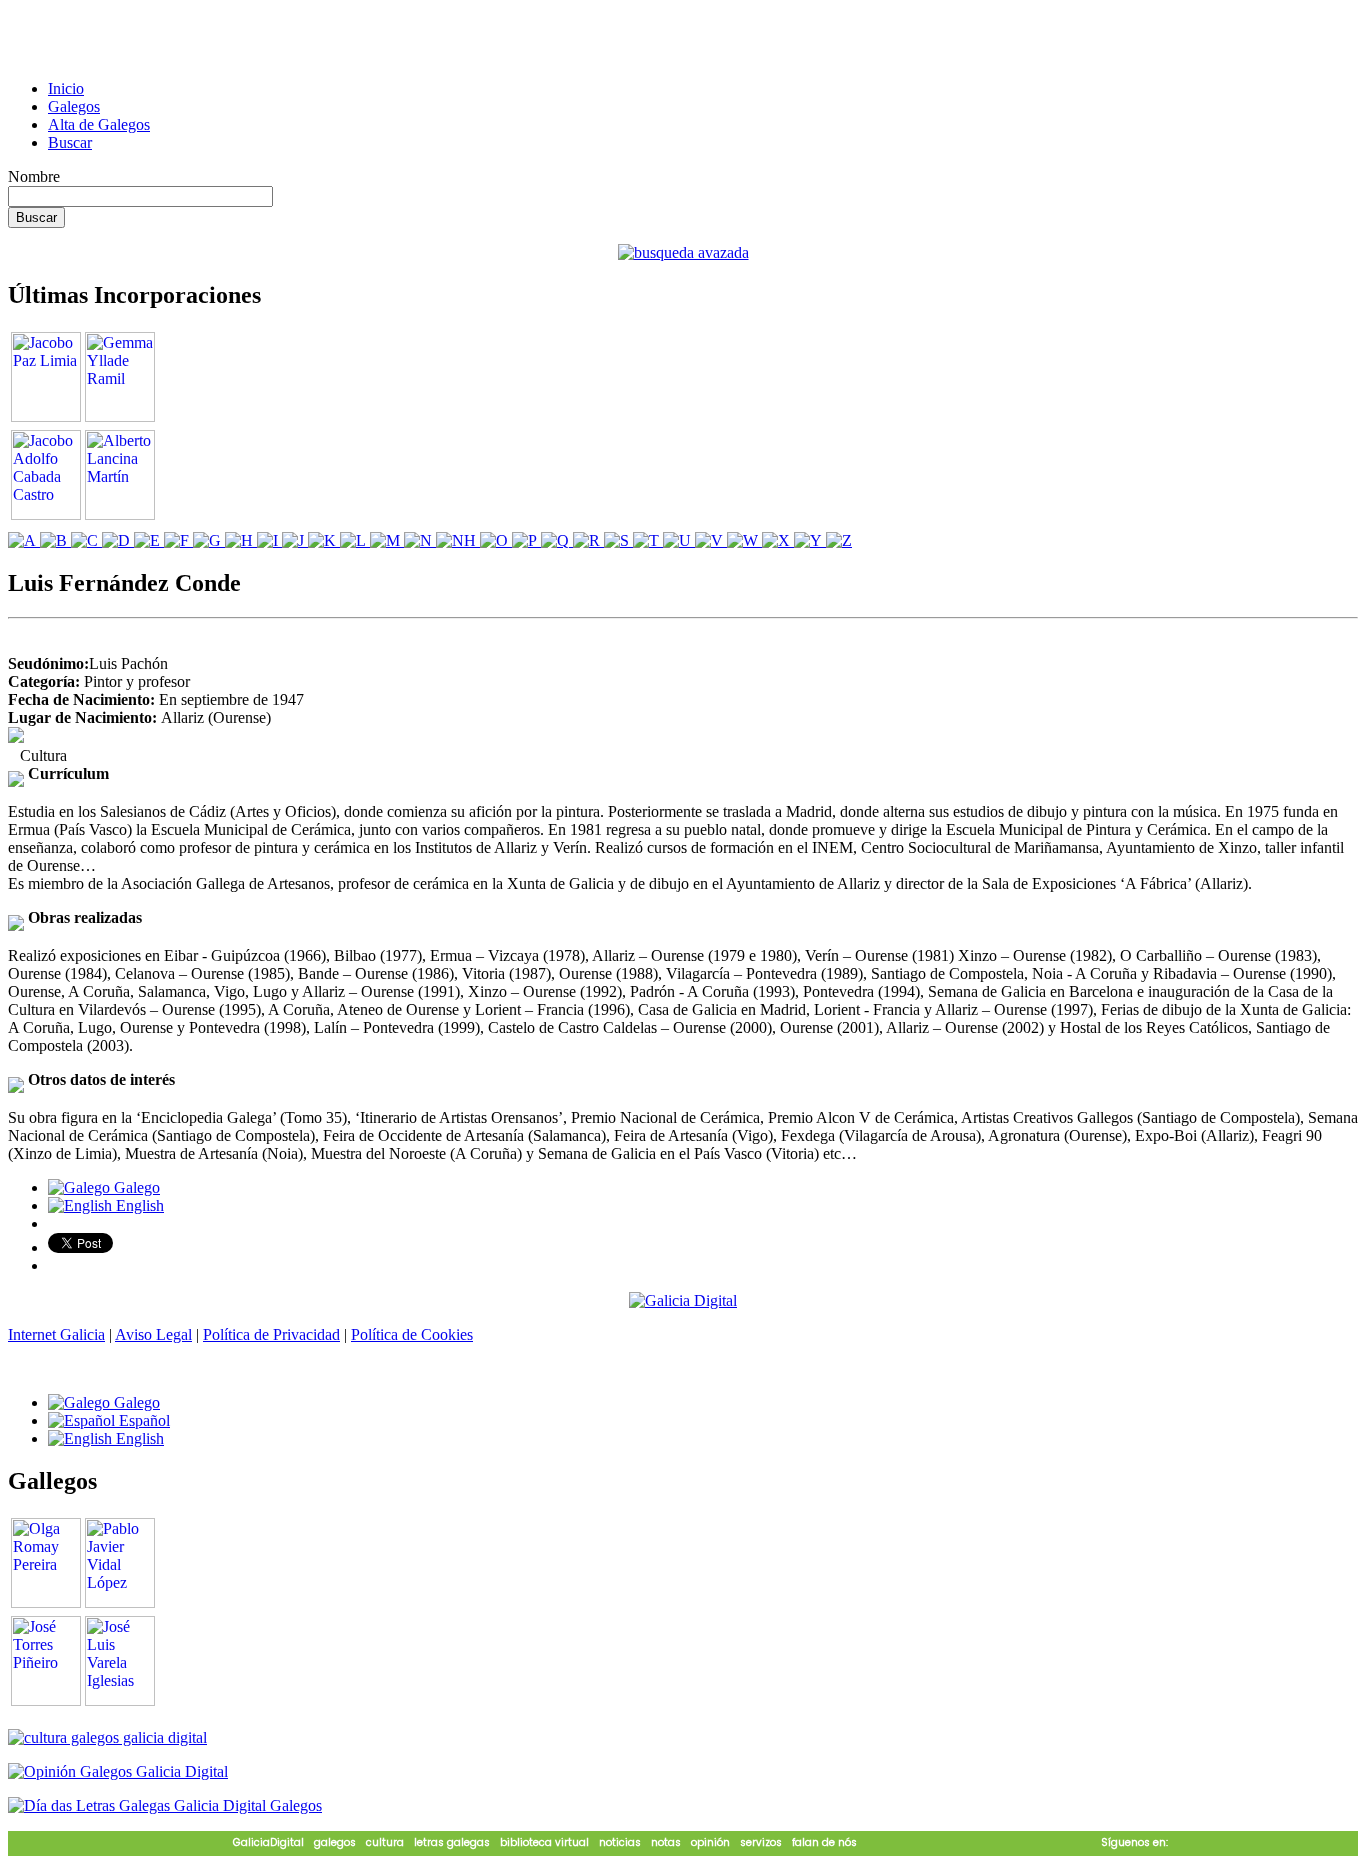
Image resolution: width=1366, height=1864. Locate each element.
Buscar (70, 142)
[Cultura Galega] (107, 1737)
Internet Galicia (56, 1334)
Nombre (34, 176)
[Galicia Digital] (683, 1299)
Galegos (74, 106)
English (138, 1205)
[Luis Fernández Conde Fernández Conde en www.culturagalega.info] (16, 737)
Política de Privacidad (271, 1334)
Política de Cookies (412, 1334)
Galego (135, 1187)
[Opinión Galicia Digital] (118, 1771)
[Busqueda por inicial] (24, 540)
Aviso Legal (153, 1334)
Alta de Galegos (99, 124)
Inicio (66, 88)
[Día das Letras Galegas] (165, 1805)
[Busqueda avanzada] (683, 252)
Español (142, 1420)
